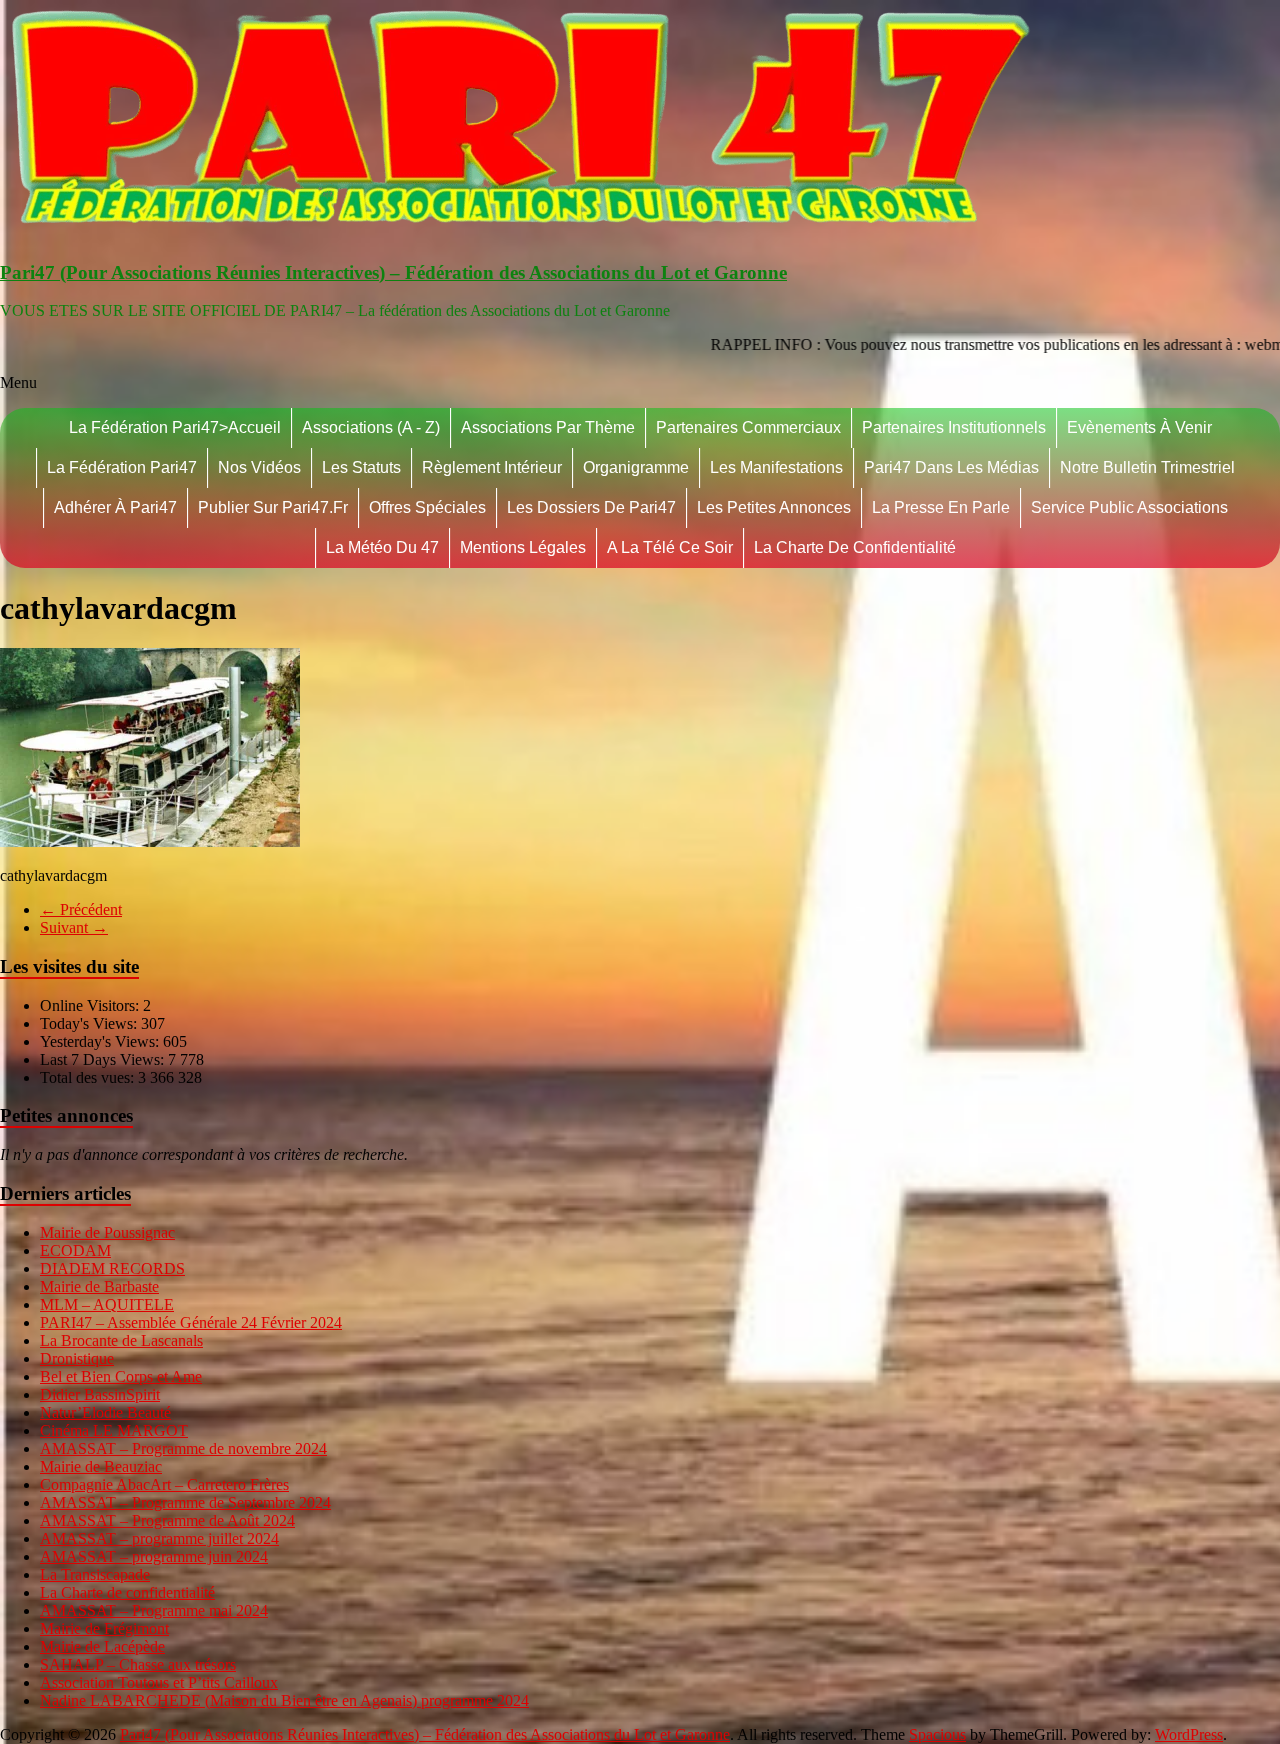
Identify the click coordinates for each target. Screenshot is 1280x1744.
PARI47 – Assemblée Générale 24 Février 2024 (191, 1322)
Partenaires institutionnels (954, 427)
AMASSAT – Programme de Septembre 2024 (185, 1502)
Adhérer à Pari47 (115, 507)
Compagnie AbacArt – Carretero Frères (164, 1484)
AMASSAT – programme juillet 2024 (159, 1538)
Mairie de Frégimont (104, 1628)
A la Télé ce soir (670, 547)
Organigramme (636, 467)
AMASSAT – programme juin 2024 (154, 1556)
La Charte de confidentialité (855, 547)
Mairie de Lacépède (102, 1646)
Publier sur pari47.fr (273, 507)
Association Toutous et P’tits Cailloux (159, 1682)
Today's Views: (90, 1023)
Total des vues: (89, 1077)
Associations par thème (548, 427)
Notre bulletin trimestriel (1147, 467)
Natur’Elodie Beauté (105, 1412)
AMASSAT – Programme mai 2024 (154, 1610)
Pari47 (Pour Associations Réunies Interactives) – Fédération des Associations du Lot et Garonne (393, 272)
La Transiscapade (95, 1574)
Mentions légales (523, 547)
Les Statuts (361, 467)
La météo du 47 (382, 547)
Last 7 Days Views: (104, 1059)
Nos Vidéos (259, 467)
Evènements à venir (1139, 427)
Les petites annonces (774, 507)
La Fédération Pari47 (122, 467)
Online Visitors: (91, 1005)
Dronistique (77, 1358)
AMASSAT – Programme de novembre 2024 (183, 1448)
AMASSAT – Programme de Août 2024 (167, 1520)
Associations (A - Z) (371, 427)
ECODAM (75, 1250)
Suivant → (74, 927)
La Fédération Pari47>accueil (175, 427)
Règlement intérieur (492, 467)
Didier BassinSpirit (100, 1394)
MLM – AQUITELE (107, 1304)
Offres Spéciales (427, 507)
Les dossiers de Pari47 (591, 507)
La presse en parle (941, 507)
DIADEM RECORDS (112, 1268)
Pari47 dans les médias (951, 467)
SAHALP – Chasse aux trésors (138, 1664)
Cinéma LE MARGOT (114, 1430)
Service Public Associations (1129, 507)
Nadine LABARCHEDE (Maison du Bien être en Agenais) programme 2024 (284, 1700)
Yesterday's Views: (101, 1041)
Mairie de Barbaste (99, 1286)
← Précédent (81, 909)
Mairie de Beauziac (101, 1466)
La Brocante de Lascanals (121, 1340)
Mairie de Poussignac (107, 1232)
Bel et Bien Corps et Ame (121, 1376)
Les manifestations (776, 467)
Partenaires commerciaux (748, 427)
